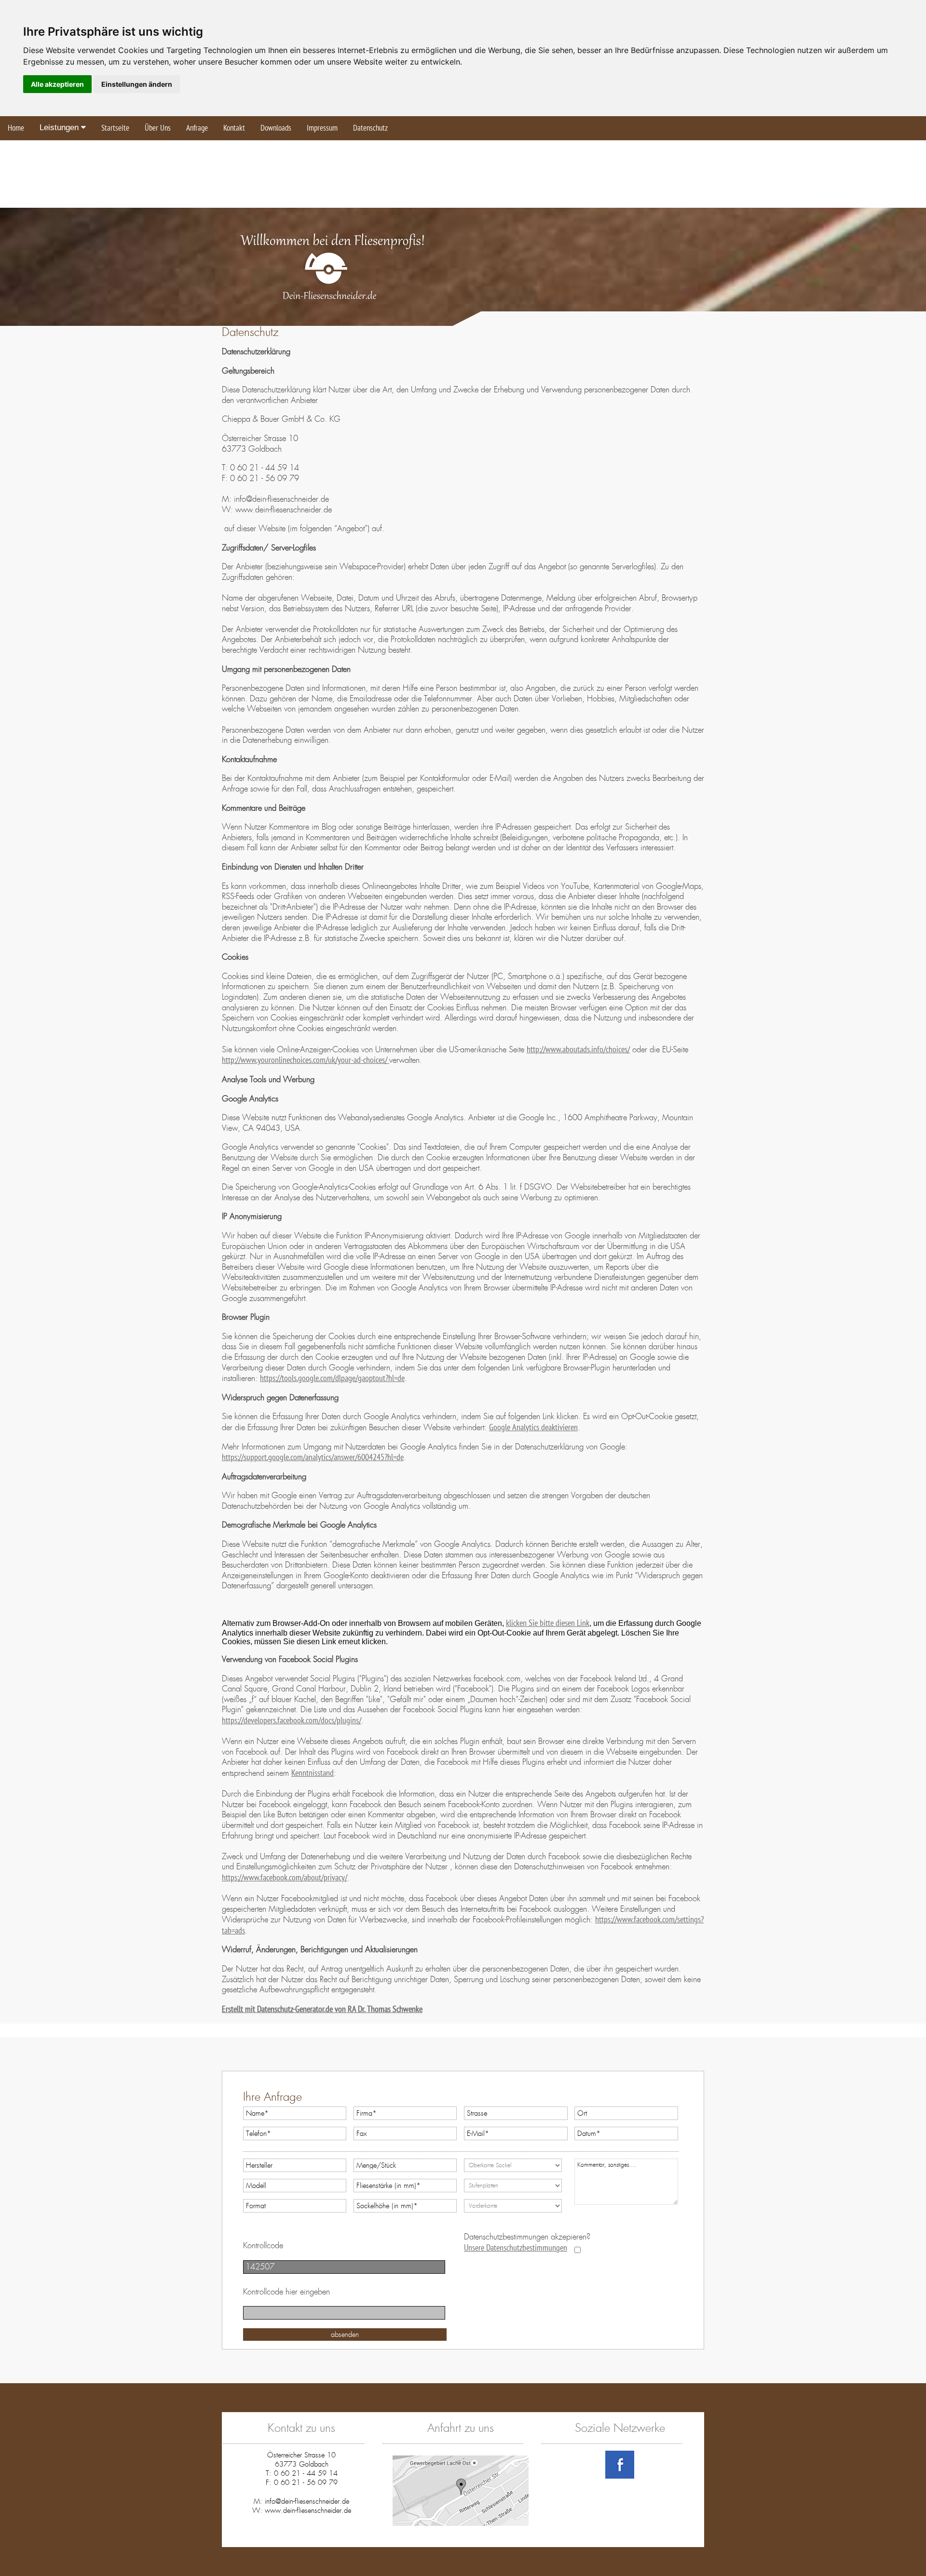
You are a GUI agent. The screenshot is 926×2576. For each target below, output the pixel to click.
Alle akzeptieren (57, 84)
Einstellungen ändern (137, 84)
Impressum (322, 128)
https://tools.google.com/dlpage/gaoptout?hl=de (332, 1378)
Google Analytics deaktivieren (533, 1428)
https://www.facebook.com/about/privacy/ (285, 1878)
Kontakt (234, 128)
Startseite (115, 128)
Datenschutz (370, 128)
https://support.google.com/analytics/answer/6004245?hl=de (313, 1457)
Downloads (276, 128)
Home (16, 128)
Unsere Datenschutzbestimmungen (516, 2248)
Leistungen (60, 127)
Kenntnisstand (313, 1773)
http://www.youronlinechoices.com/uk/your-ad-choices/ (306, 1060)
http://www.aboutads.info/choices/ (578, 1050)
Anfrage (197, 128)
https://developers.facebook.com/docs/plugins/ (292, 1721)
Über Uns (158, 128)
